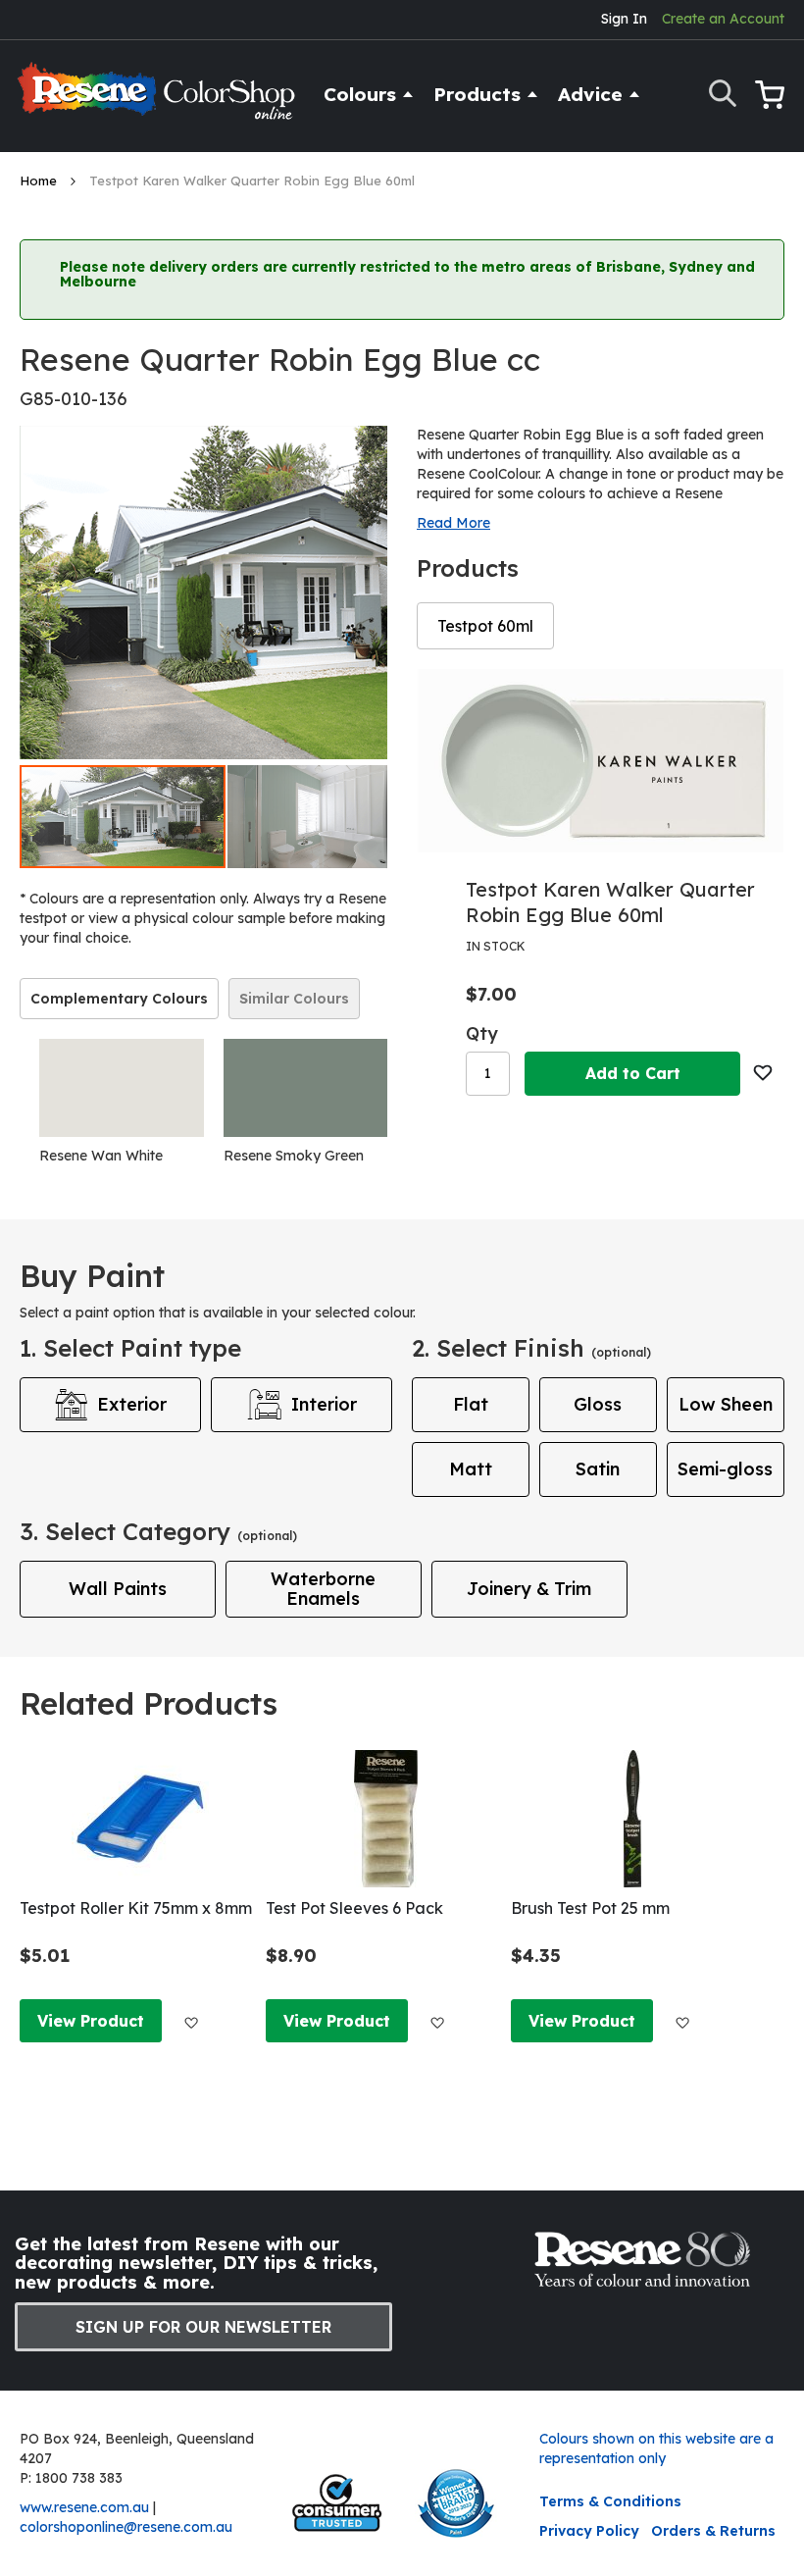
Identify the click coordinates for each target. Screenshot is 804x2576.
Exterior (132, 1404)
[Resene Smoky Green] (306, 1088)
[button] (331, 817)
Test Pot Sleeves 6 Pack (354, 1908)
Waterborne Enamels (323, 1589)
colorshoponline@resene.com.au (126, 2527)
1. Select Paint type (130, 1348)
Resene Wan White (101, 1156)
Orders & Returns (713, 2531)
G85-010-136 (74, 399)
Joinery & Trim (529, 1589)
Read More (453, 523)
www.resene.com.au (84, 2507)
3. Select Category (158, 1531)
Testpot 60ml (485, 626)
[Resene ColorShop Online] (159, 100)
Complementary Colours (119, 999)
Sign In (624, 19)
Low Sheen (726, 1404)
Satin (598, 1469)
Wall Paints (118, 1589)
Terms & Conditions (610, 2501)
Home (40, 180)
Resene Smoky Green (294, 1156)
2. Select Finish (531, 1348)
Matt (471, 1469)
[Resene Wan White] (122, 1088)
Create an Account (723, 19)
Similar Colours (294, 999)
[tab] (119, 999)
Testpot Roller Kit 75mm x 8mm (136, 1908)
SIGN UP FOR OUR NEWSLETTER (203, 2327)
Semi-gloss (725, 1469)
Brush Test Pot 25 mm (590, 1908)
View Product (91, 2021)
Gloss (598, 1404)
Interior (324, 1404)
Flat (471, 1404)
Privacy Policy (589, 2531)
